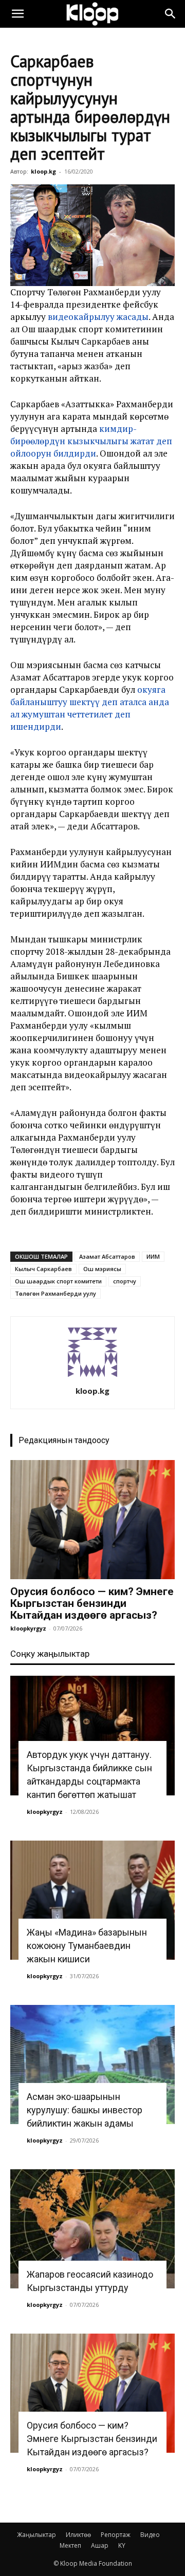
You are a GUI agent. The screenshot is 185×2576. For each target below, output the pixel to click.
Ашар (100, 2545)
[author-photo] (92, 1377)
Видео (150, 2535)
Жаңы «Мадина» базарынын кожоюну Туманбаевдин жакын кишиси (87, 1946)
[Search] (171, 14)
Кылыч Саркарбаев (43, 1269)
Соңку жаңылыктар (50, 1654)
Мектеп (70, 2545)
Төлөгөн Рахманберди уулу (55, 1293)
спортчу (125, 1281)
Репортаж (116, 2535)
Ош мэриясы (102, 1269)
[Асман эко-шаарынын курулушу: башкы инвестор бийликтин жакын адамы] (92, 2064)
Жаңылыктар (36, 2535)
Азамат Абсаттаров (107, 1256)
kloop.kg (43, 171)
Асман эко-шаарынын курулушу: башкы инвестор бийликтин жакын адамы (85, 2110)
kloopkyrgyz (28, 1628)
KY (122, 2545)
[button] (17, 14)
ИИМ (153, 1256)
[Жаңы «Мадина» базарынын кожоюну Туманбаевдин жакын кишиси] (92, 1900)
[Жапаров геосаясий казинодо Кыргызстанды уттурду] (92, 2229)
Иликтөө (78, 2535)
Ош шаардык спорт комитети (58, 1281)
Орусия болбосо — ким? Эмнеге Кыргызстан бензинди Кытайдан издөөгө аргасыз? (92, 1603)
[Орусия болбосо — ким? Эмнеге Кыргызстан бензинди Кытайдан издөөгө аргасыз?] (92, 1520)
